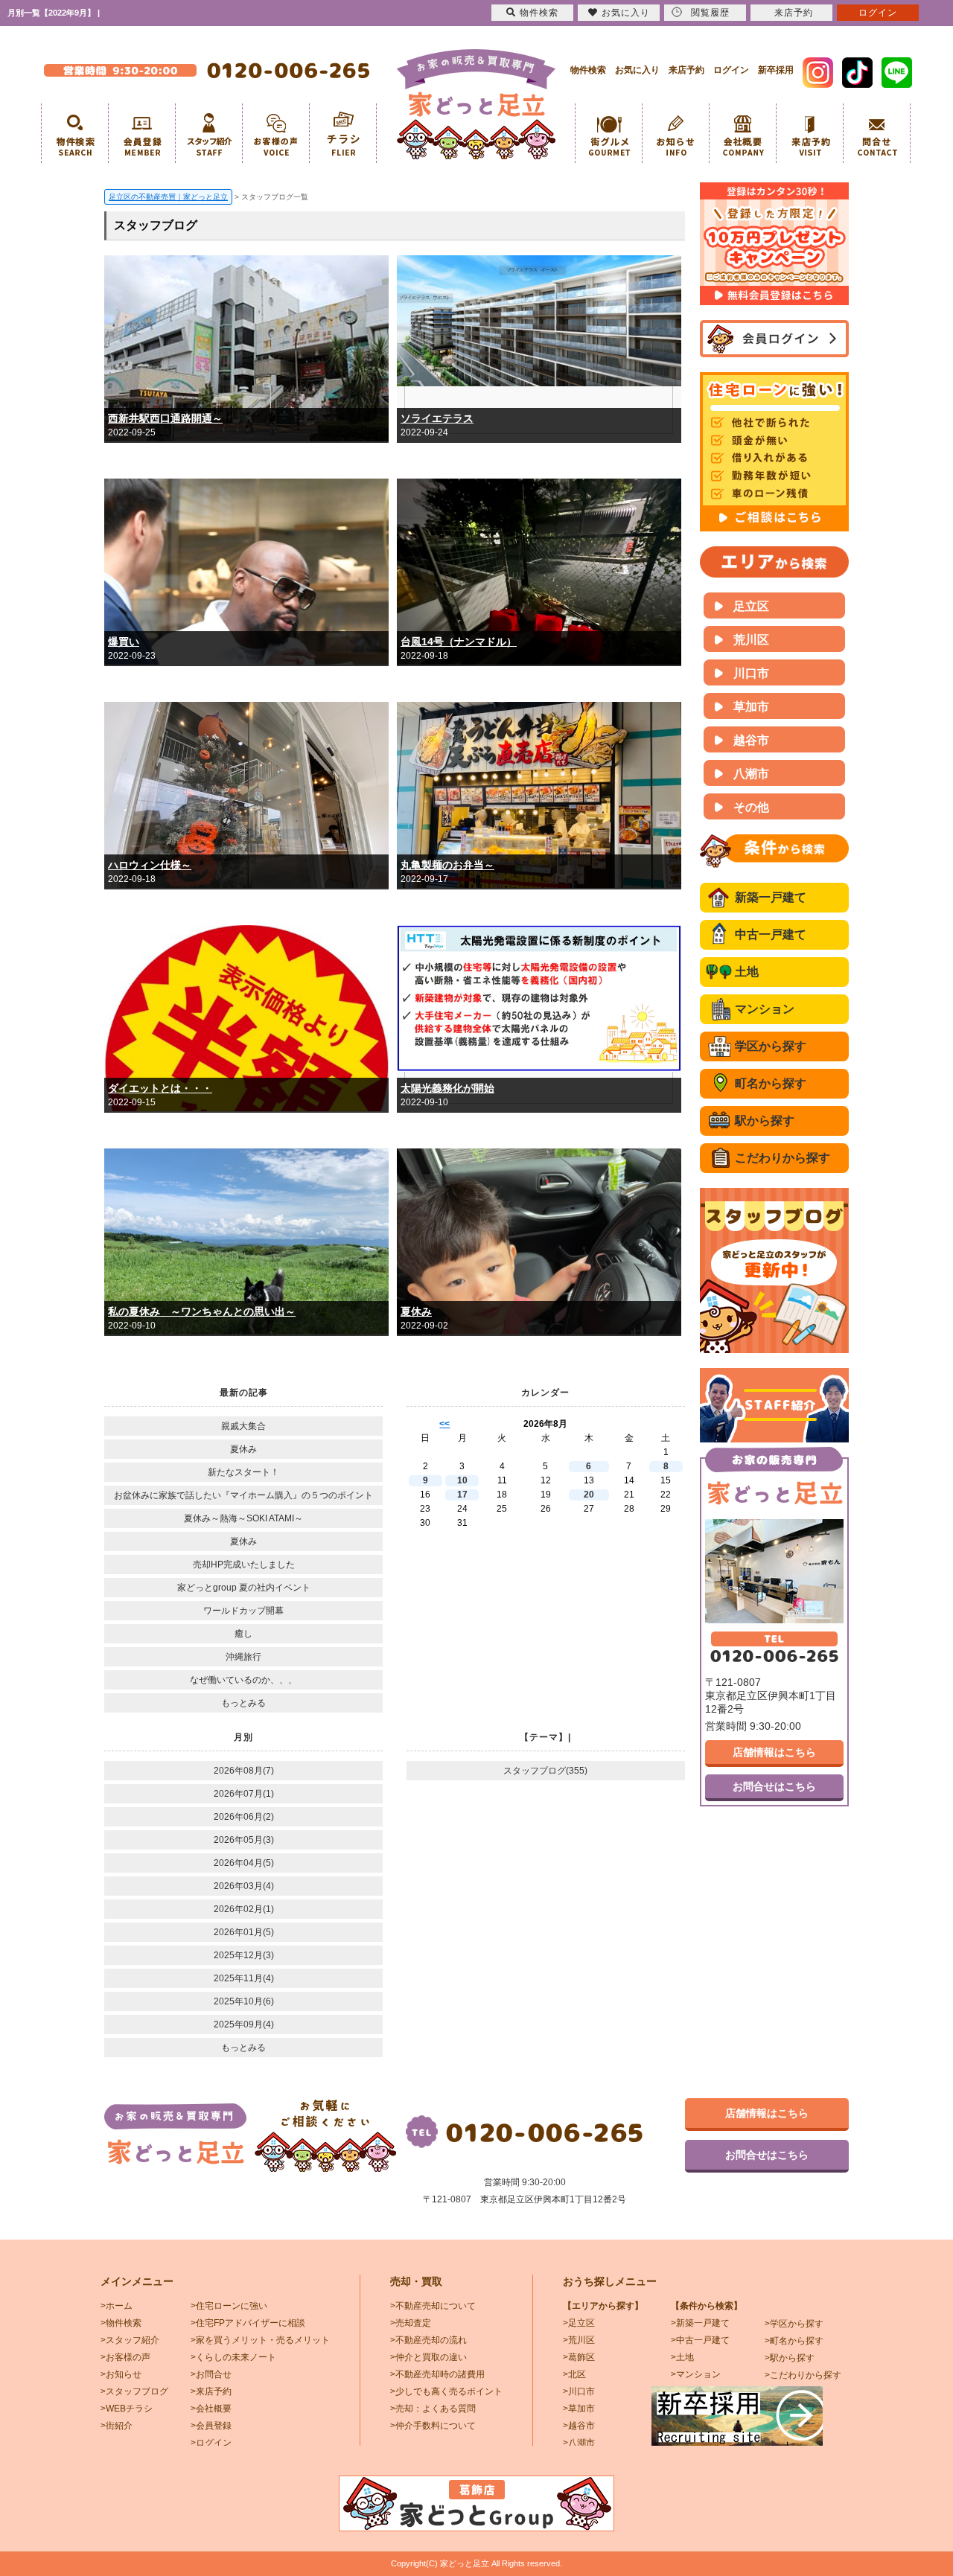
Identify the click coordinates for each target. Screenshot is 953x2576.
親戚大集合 (243, 1426)
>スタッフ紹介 (130, 2340)
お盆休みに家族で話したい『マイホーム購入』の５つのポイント (243, 1495)
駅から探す (765, 1121)
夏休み (416, 1311)
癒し (243, 1634)
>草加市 (579, 2409)
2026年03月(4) (244, 1886)
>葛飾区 (579, 2357)
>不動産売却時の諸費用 (437, 2374)
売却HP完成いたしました (244, 1565)
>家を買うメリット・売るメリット (260, 2340)
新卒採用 (776, 70)
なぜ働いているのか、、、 (243, 1680)
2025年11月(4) (244, 1978)
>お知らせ (121, 2374)
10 (462, 1480)
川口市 (751, 673)
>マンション (696, 2374)
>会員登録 (211, 2426)
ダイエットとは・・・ (160, 1088)
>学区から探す (794, 2324)
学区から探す (771, 1046)
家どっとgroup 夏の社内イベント (244, 1588)
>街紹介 (117, 2426)
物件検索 (588, 70)
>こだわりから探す (803, 2375)
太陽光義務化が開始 (447, 1088)
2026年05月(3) (244, 1840)
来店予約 (686, 70)
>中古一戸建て (700, 2340)
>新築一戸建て (700, 2323)
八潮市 (751, 774)
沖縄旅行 (243, 1657)
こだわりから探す (783, 1158)
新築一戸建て (771, 897)
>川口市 (579, 2391)
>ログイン (211, 2443)
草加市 (751, 707)
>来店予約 (211, 2391)
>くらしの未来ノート (233, 2357)
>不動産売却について (433, 2306)
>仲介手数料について (433, 2426)
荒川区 (751, 640)
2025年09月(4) (244, 2024)
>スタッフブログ (134, 2391)
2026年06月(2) (244, 1817)
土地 (747, 972)
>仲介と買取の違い (428, 2357)
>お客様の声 (125, 2357)
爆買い (124, 642)
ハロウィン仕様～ (150, 865)
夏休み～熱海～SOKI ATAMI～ (243, 1518)
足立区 (751, 606)
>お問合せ (211, 2374)
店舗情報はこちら (774, 1752)
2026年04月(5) (244, 1863)
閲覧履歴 (710, 13)
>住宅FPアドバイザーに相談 (248, 2323)
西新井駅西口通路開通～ (165, 418)
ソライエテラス (437, 418)
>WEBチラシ (127, 2409)
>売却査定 (411, 2323)
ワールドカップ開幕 (243, 1611)
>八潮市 (579, 2443)
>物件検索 (121, 2323)
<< (444, 1424)
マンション (765, 1009)
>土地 (682, 2357)
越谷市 (751, 740)
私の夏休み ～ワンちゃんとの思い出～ (202, 1311)
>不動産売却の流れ (428, 2340)
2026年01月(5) (244, 1932)
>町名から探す (794, 2341)
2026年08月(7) (244, 1771)
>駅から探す (790, 2358)
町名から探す (771, 1083)
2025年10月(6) (244, 2001)
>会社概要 (211, 2409)
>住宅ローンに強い (229, 2306)
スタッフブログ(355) (545, 1771)
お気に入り (637, 70)
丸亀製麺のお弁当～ (447, 865)
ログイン (731, 70)
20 (589, 1495)
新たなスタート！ (243, 1472)
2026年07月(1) (244, 1794)
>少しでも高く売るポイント (446, 2391)
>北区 (574, 2374)
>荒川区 (579, 2340)
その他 (751, 807)
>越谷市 (579, 2426)
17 (462, 1495)
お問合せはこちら (774, 1786)
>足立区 (579, 2323)
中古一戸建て (771, 934)
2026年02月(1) (244, 1909)
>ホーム (117, 2306)
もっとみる (243, 1703)
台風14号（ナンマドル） (459, 642)
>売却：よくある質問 (433, 2409)
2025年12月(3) (244, 1955)
